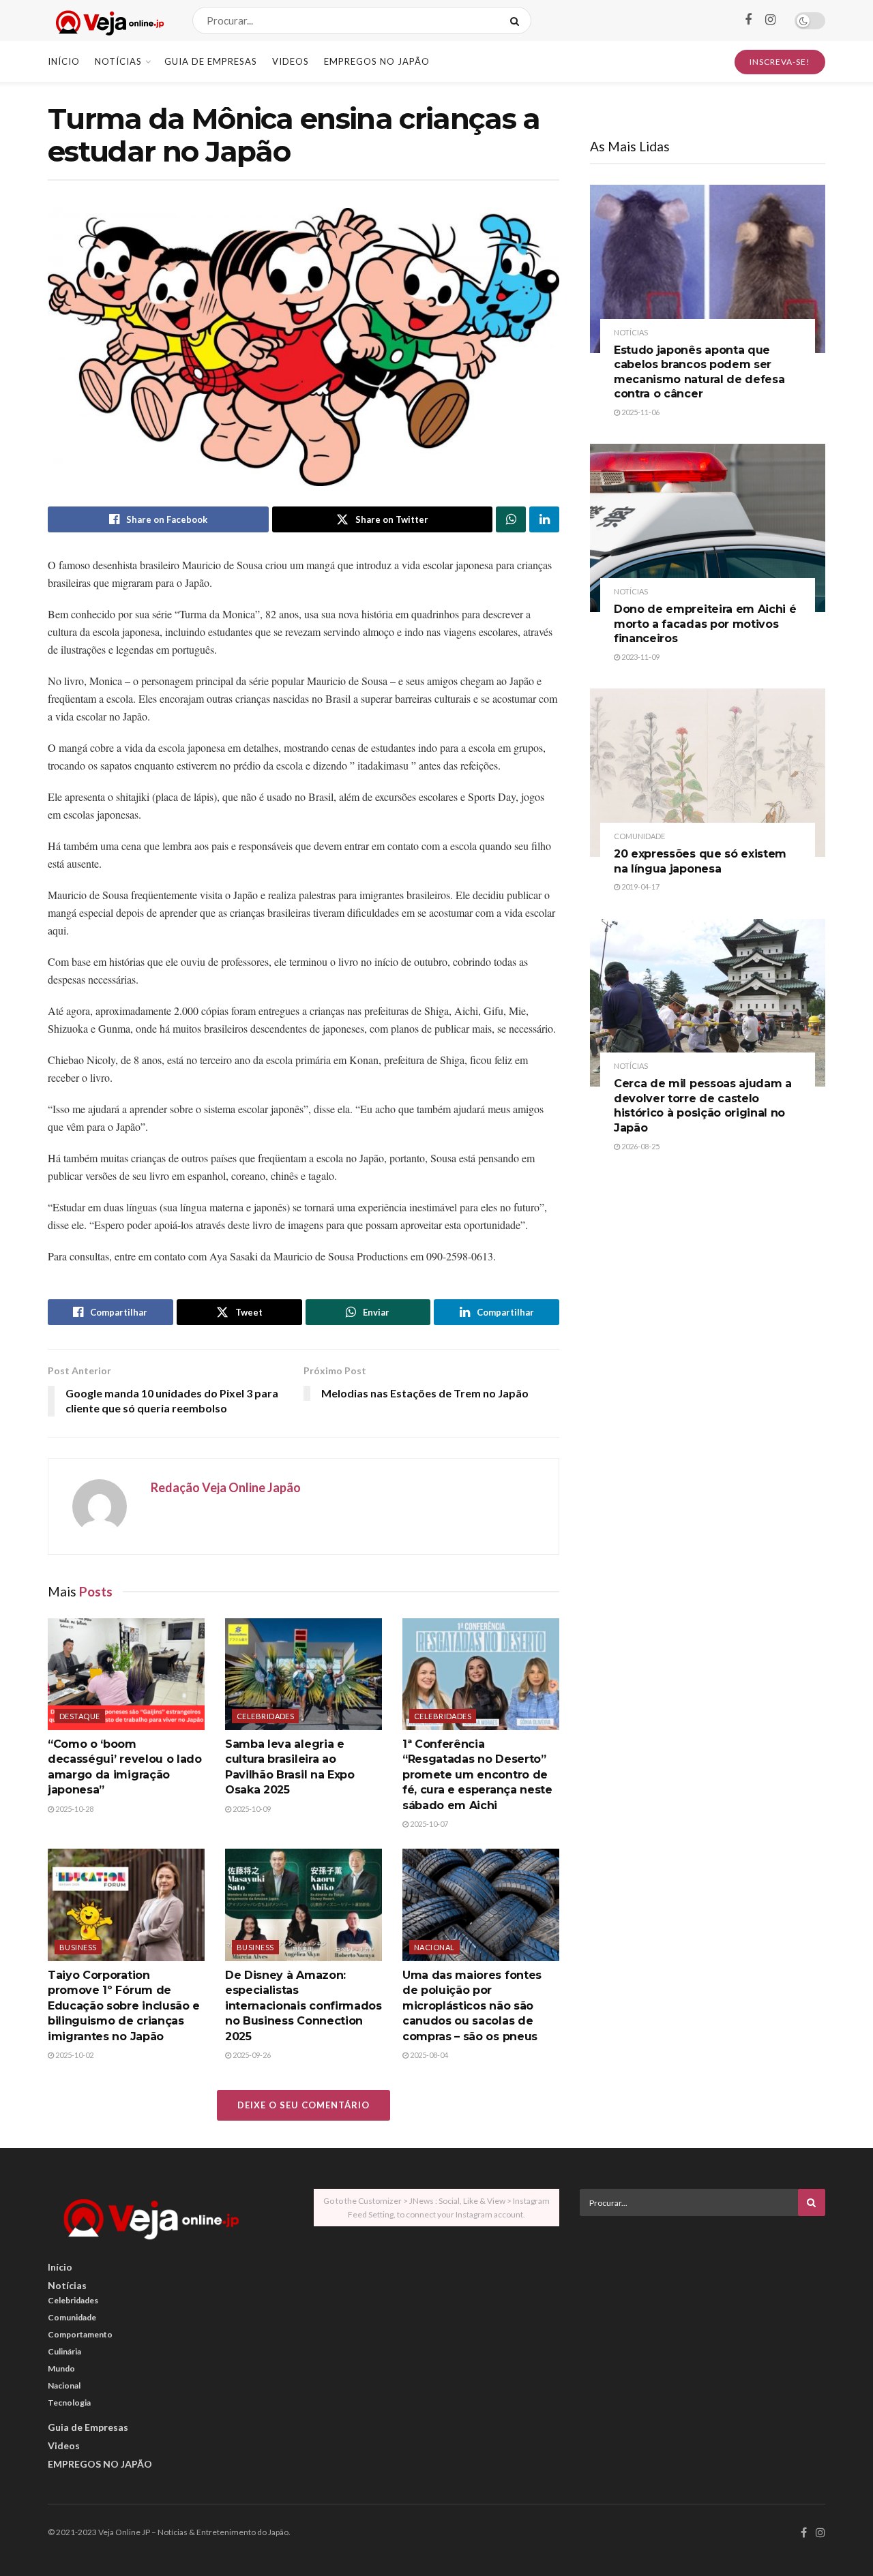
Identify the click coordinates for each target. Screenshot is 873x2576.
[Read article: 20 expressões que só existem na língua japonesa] (708, 773)
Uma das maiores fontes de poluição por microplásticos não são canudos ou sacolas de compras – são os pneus (472, 2006)
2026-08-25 (640, 1146)
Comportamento (80, 2334)
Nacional (434, 1947)
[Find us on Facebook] (748, 20)
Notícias (118, 61)
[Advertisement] (702, 2322)
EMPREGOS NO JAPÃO (377, 61)
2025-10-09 (251, 1809)
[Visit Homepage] (108, 21)
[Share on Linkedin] (544, 519)
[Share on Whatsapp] (511, 519)
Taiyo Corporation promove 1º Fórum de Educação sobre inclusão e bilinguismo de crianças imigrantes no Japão (124, 2006)
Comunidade (639, 836)
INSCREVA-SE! (780, 62)
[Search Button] (517, 20)
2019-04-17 (640, 887)
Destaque (80, 1716)
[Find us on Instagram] (770, 20)
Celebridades (265, 1716)
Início (64, 61)
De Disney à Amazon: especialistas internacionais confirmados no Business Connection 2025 (304, 2006)
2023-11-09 (640, 657)
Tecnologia (69, 2403)
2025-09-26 (251, 2055)
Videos (291, 61)
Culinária (64, 2351)
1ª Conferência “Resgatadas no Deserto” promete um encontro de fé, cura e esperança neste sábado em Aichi (477, 1775)
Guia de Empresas (211, 61)
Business (78, 1947)
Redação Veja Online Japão (226, 1487)
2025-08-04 (428, 2055)
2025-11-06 (640, 412)
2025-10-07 (428, 1824)
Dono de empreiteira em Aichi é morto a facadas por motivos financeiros (705, 624)
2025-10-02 (74, 2055)
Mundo (61, 2368)
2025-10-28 (74, 1809)
